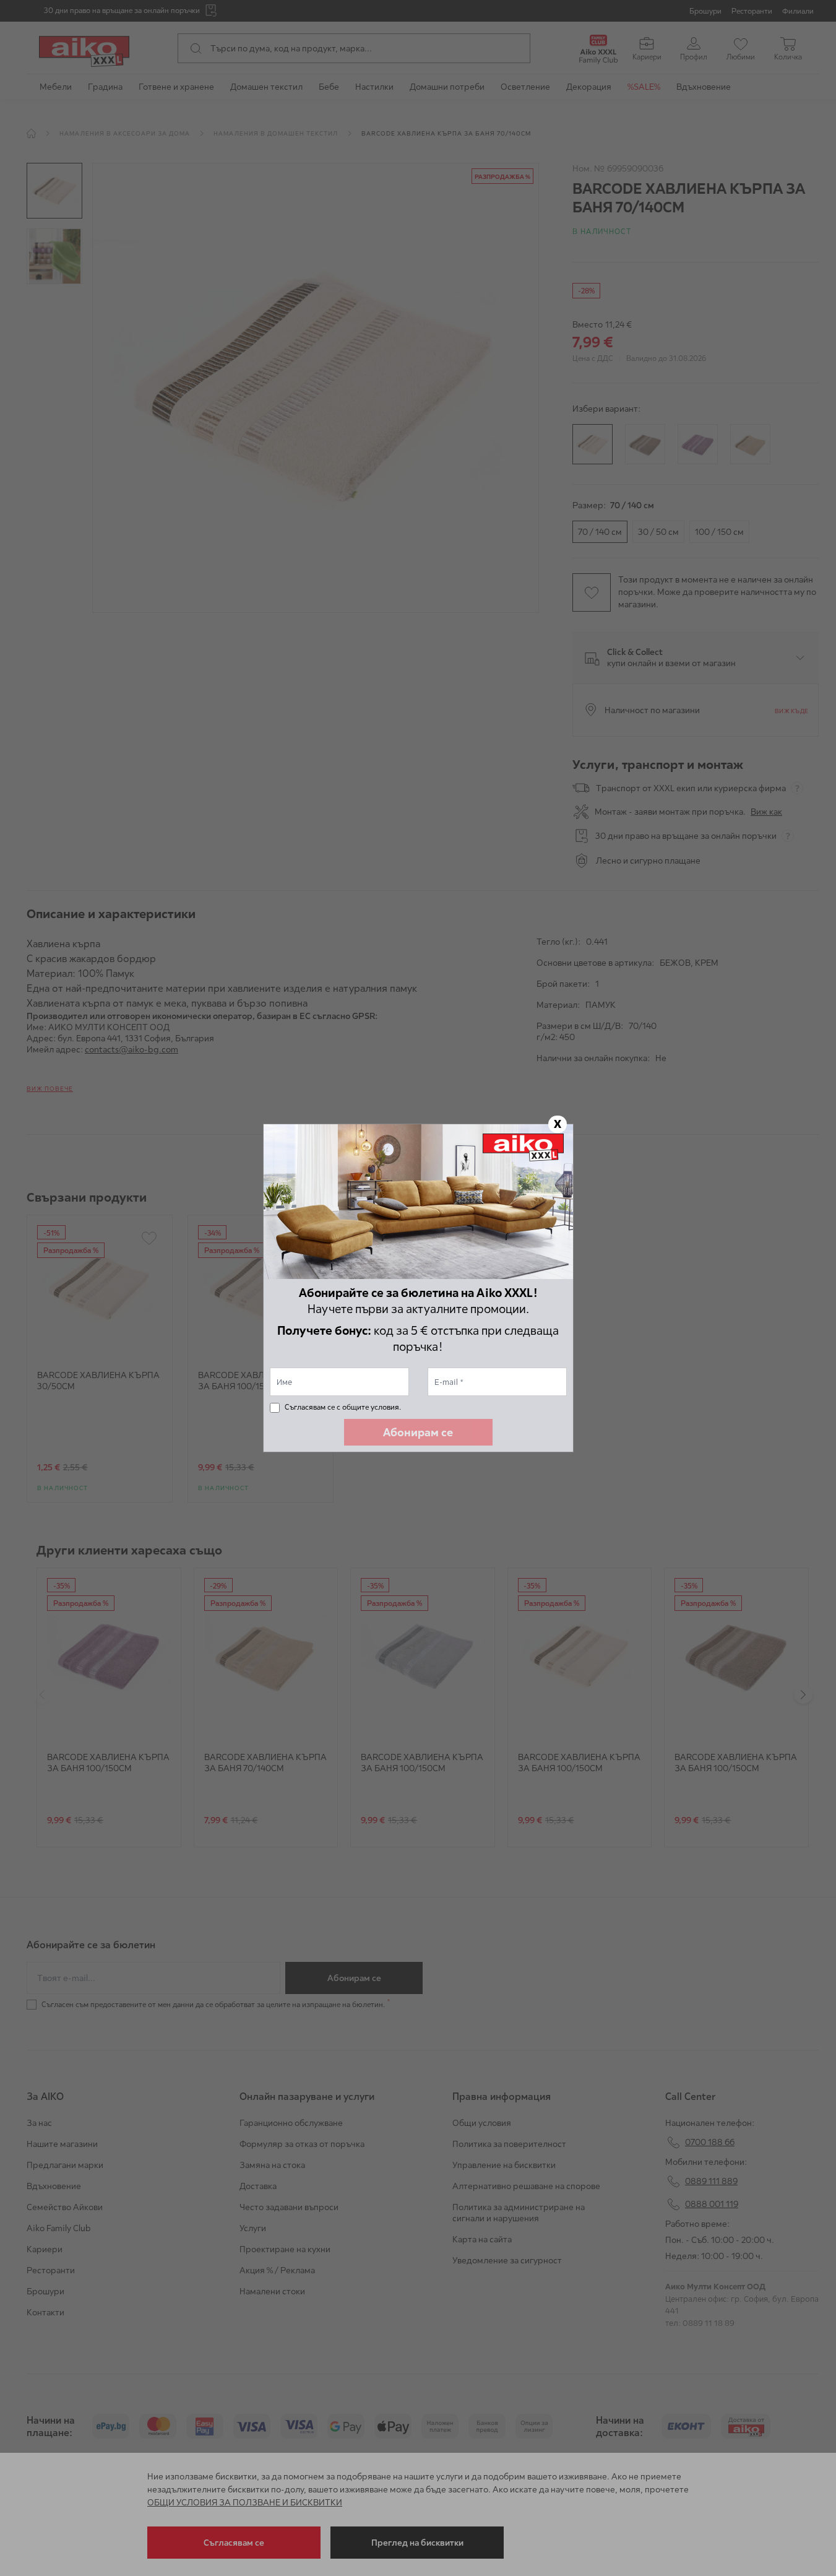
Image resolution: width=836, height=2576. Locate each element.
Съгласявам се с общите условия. (343, 1407)
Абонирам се (418, 1432)
